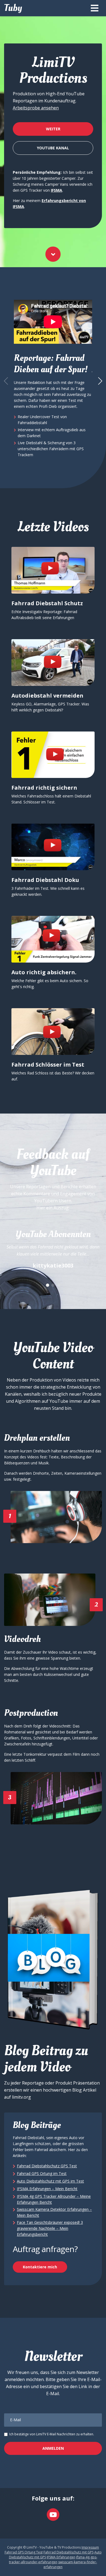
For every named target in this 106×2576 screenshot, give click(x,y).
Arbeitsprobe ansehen (36, 108)
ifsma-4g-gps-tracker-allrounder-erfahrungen (53, 2560)
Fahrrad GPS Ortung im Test (42, 2173)
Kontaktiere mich (40, 2267)
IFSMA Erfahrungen (61, 2557)
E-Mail (15, 2420)
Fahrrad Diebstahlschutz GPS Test (47, 2166)
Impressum (90, 2547)
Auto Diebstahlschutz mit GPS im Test (50, 2181)
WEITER (53, 129)
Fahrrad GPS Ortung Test (24, 2552)
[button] (100, 381)
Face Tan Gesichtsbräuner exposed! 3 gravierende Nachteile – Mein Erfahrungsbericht (50, 2228)
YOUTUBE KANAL (53, 148)
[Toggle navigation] (95, 8)
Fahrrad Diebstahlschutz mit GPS (68, 2552)
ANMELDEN (53, 2448)
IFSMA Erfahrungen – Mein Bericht (47, 2189)
